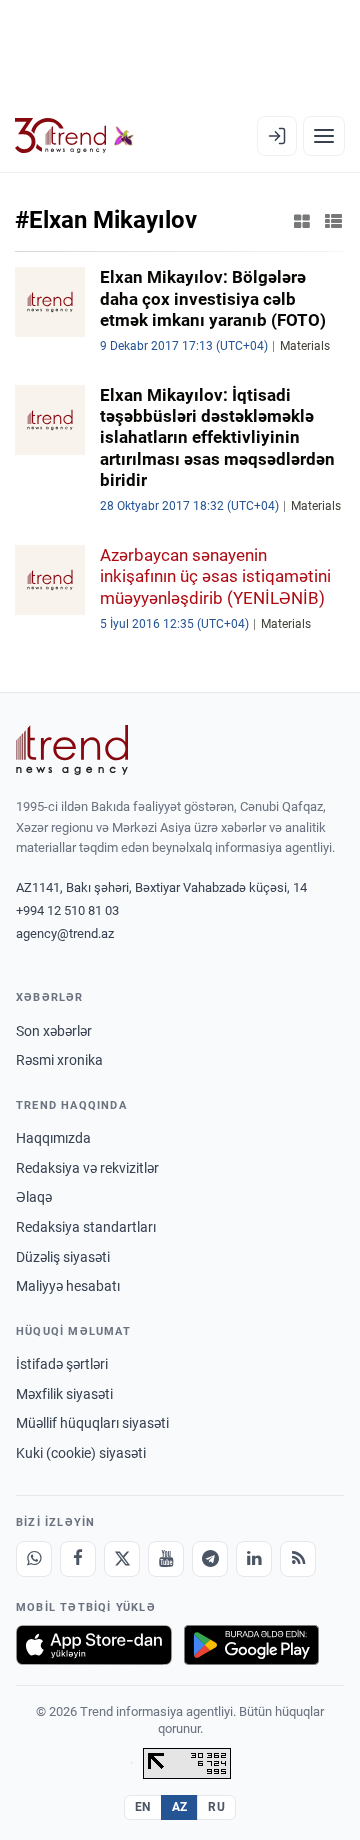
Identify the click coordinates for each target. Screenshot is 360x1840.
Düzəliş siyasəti (63, 1257)
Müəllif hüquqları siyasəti (92, 1423)
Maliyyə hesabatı (68, 1286)
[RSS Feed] (298, 1559)
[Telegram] (210, 1559)
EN (143, 1807)
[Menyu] (324, 136)
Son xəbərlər (54, 1031)
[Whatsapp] (34, 1559)
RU (216, 1807)
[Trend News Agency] (72, 750)
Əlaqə (34, 1197)
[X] (122, 1559)
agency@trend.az (65, 933)
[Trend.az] (74, 136)
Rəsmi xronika (59, 1060)
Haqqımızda (53, 1138)
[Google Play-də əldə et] (251, 1645)
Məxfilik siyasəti (64, 1394)
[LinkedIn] (254, 1559)
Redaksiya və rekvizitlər (87, 1168)
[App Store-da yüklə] (94, 1645)
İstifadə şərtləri (62, 1364)
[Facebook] (78, 1559)
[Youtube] (166, 1559)
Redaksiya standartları (86, 1227)
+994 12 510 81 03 (67, 910)
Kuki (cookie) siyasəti (81, 1453)
